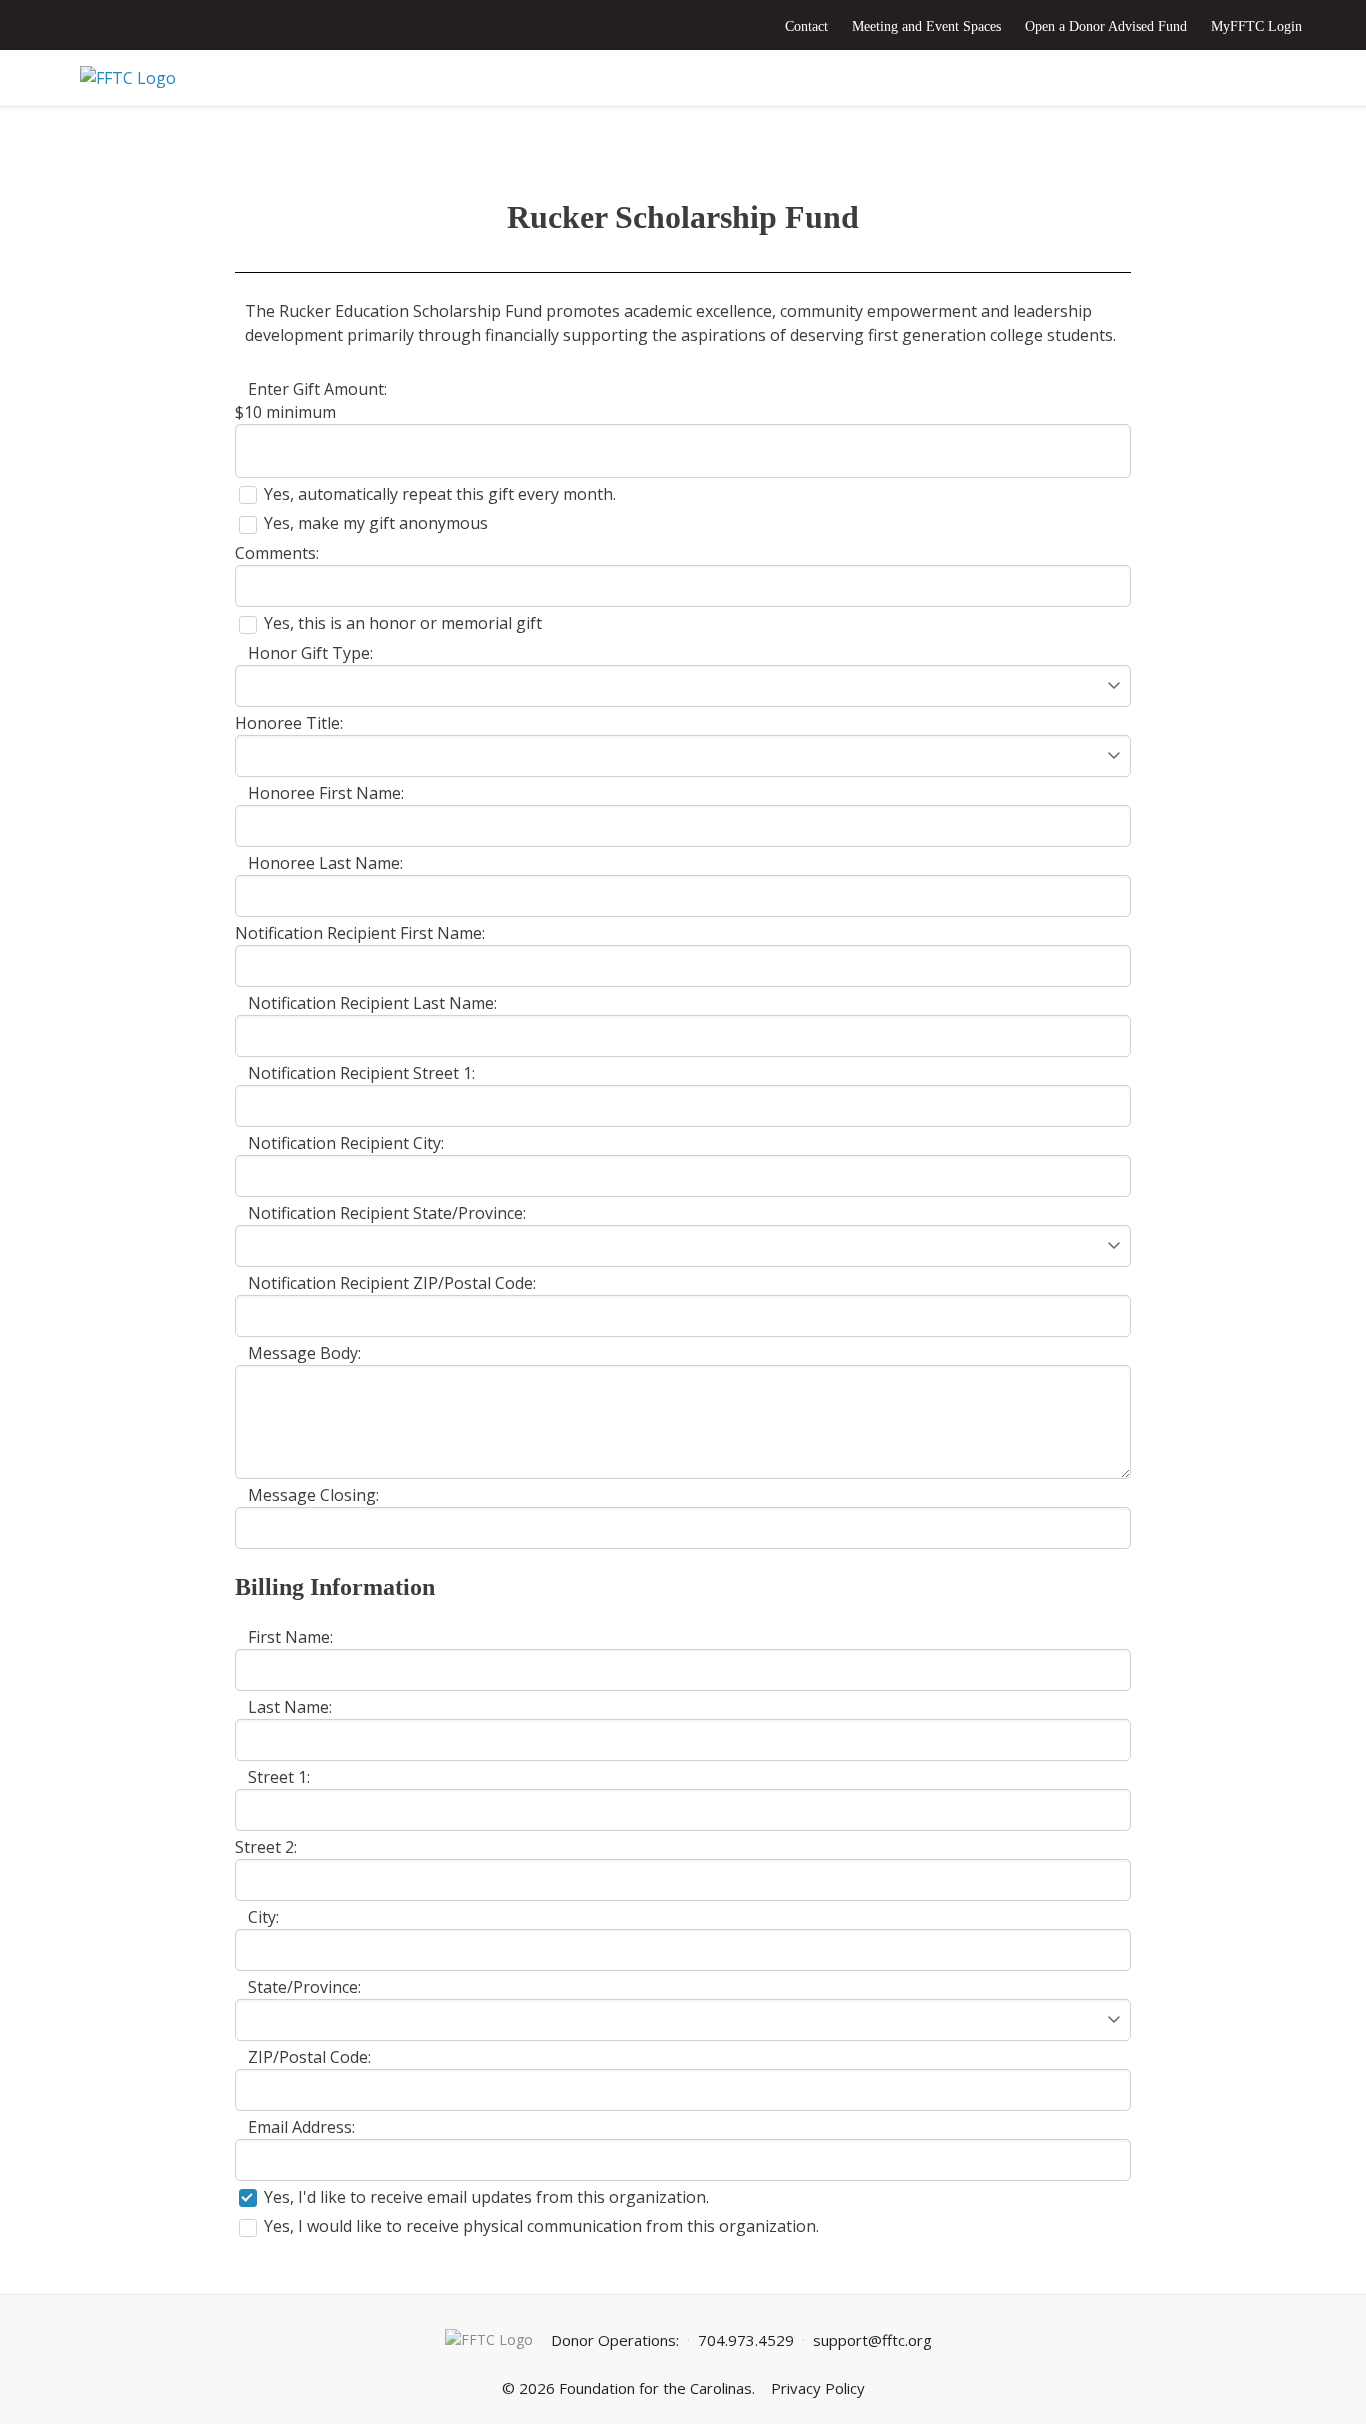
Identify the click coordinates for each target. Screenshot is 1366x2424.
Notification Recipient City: (346, 1143)
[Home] (683, 78)
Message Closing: (313, 1495)
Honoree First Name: (326, 793)
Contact (806, 26)
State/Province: (304, 1987)
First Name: (290, 1637)
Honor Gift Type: (310, 653)
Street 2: (266, 1847)
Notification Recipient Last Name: (372, 1003)
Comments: (277, 553)
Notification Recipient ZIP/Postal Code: (392, 1283)
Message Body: (304, 1353)
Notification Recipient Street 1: (361, 1073)
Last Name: (290, 1707)
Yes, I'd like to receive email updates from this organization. (486, 2197)
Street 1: (279, 1777)
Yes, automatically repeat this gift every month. (440, 494)
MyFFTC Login (1256, 26)
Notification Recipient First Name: (360, 933)
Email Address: (301, 2127)
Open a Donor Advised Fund (1106, 26)
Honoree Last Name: (325, 863)
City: (263, 1917)
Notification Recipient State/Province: (387, 1213)
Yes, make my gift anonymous (376, 523)
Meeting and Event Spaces (926, 26)
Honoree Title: (289, 723)
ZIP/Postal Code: (309, 2057)
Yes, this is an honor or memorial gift (403, 623)
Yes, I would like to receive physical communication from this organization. (541, 2226)
